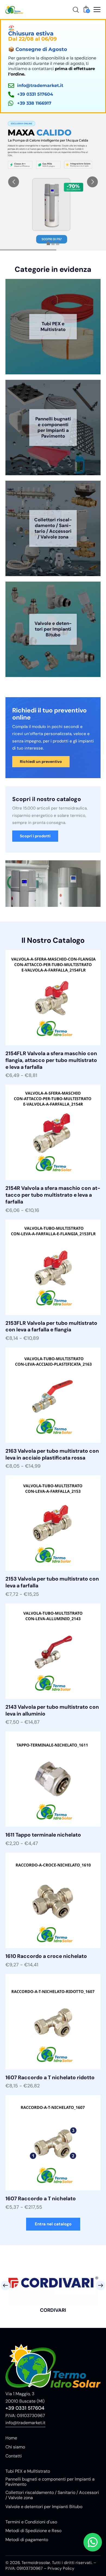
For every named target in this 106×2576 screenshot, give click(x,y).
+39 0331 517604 (25, 2408)
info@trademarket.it (25, 2423)
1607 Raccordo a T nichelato (41, 2199)
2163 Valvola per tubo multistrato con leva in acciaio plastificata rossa (52, 1454)
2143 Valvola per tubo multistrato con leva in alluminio (52, 1710)
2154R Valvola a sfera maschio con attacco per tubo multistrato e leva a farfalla (53, 1195)
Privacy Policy (61, 2568)
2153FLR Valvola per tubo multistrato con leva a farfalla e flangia (51, 1327)
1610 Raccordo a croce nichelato (46, 1956)
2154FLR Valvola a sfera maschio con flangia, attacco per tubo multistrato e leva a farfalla (51, 1060)
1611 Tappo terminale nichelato (43, 1835)
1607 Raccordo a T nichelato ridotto (50, 2078)
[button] (97, 10)
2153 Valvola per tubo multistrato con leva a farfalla (52, 1582)
